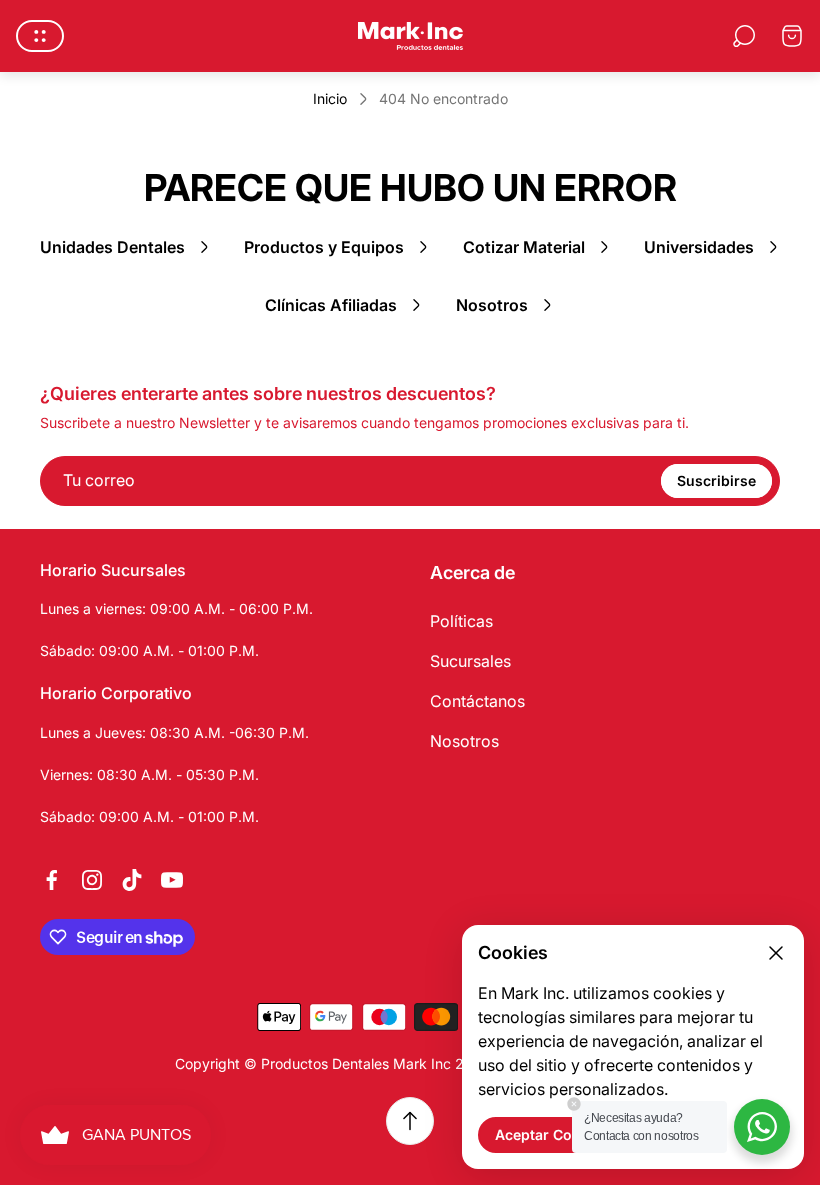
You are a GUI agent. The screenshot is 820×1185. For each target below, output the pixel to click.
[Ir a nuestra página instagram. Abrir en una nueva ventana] (92, 880)
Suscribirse (716, 480)
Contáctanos (477, 701)
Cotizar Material (524, 247)
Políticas (461, 621)
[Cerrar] (776, 953)
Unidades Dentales (112, 247)
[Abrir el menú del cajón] (40, 36)
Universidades (699, 247)
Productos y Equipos (324, 247)
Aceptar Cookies (552, 1134)
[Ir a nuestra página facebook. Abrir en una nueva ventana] (52, 880)
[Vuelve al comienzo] (410, 1121)
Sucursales (470, 661)
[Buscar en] (744, 36)
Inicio (330, 98)
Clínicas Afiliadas (331, 305)
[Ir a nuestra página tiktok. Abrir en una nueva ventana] (132, 880)
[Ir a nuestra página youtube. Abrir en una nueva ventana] (172, 880)
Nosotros (492, 305)
